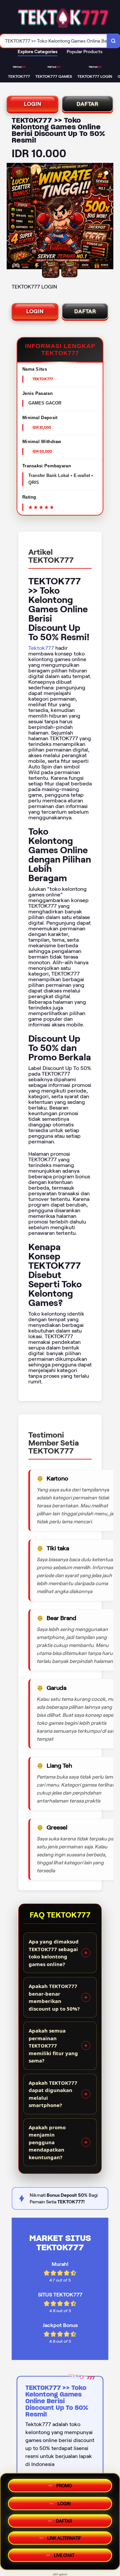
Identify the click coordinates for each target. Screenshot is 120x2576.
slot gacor (60, 2574)
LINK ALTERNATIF (64, 2539)
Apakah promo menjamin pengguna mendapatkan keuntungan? (47, 2142)
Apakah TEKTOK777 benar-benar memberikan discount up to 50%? (54, 1997)
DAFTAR (87, 104)
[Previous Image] (12, 217)
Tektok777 (41, 648)
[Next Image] (108, 217)
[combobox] (53, 41)
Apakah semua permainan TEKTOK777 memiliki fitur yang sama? (53, 2046)
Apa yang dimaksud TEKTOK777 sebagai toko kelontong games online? (54, 1953)
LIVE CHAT (64, 2557)
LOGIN (33, 104)
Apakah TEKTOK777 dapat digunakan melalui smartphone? (53, 2094)
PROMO (64, 2483)
